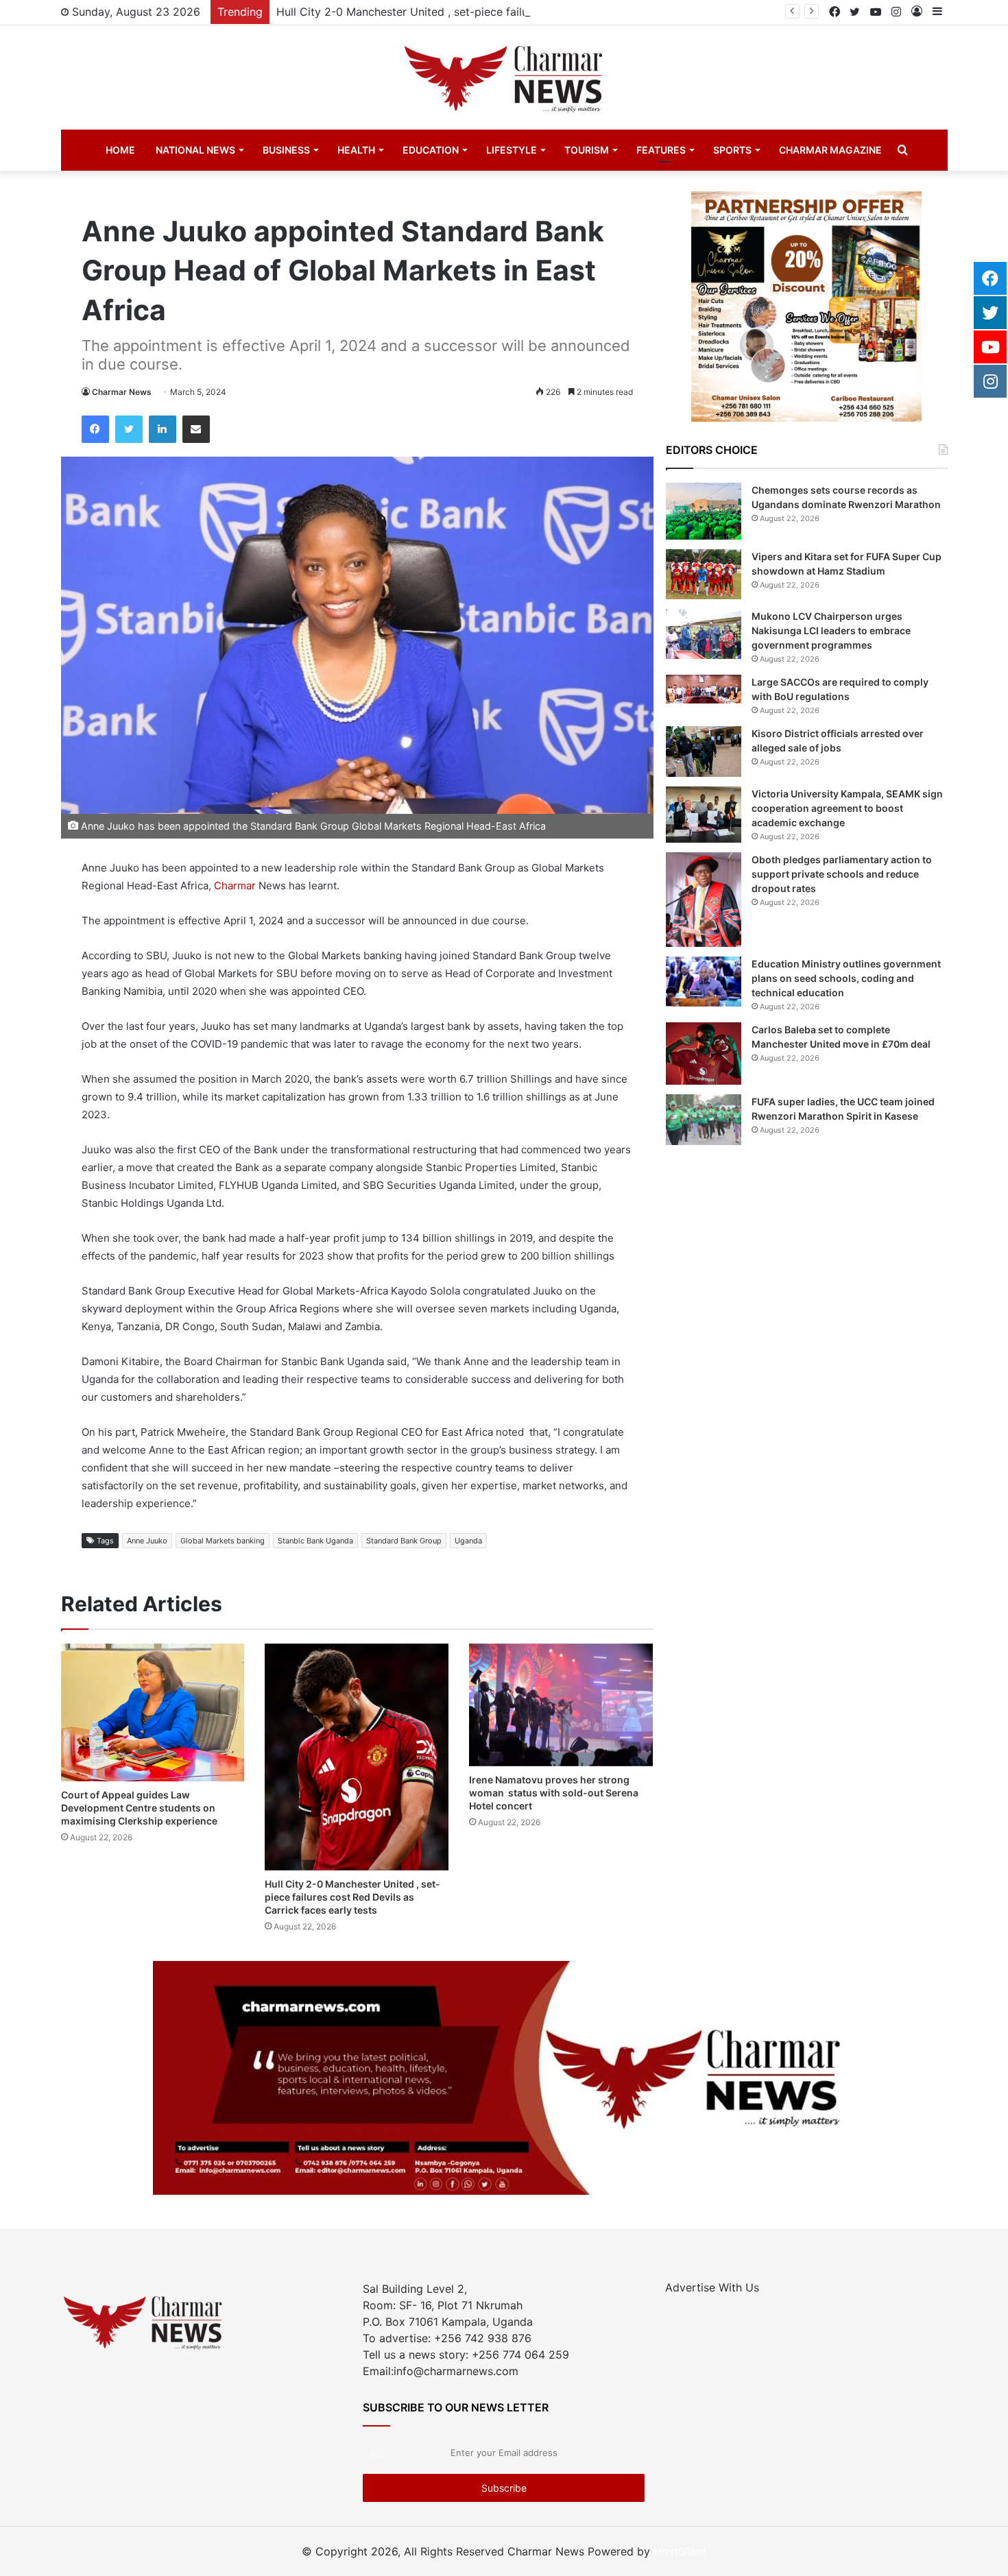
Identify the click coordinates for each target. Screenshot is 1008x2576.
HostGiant (680, 2551)
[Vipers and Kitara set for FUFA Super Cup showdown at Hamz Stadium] (704, 574)
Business (286, 150)
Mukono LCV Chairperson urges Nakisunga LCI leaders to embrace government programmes (831, 630)
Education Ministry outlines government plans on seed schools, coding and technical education (846, 978)
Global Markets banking (223, 1541)
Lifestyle (512, 150)
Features (661, 150)
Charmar (233, 886)
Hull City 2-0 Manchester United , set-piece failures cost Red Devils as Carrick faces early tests (525, 12)
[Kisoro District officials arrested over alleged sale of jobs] (704, 751)
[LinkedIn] (163, 429)
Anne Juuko (147, 1541)
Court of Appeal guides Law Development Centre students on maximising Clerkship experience (139, 1808)
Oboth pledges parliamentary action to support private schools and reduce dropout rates (842, 874)
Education (431, 150)
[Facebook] (95, 429)
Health (356, 150)
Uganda (468, 1541)
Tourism (587, 150)
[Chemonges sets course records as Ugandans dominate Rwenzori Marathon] (704, 511)
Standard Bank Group (404, 1541)
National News (195, 150)
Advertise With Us (712, 2287)
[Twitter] (129, 429)
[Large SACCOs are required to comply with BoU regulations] (704, 689)
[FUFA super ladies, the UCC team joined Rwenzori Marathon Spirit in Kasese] (704, 1119)
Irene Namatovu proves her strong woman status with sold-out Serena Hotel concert (554, 1793)
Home (120, 150)
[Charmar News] (504, 77)
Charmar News (122, 392)
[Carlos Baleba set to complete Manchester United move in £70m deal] (704, 1054)
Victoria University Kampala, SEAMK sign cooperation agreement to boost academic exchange (847, 808)
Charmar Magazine (830, 150)
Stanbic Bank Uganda (315, 1541)
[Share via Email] (196, 429)
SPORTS (732, 150)
